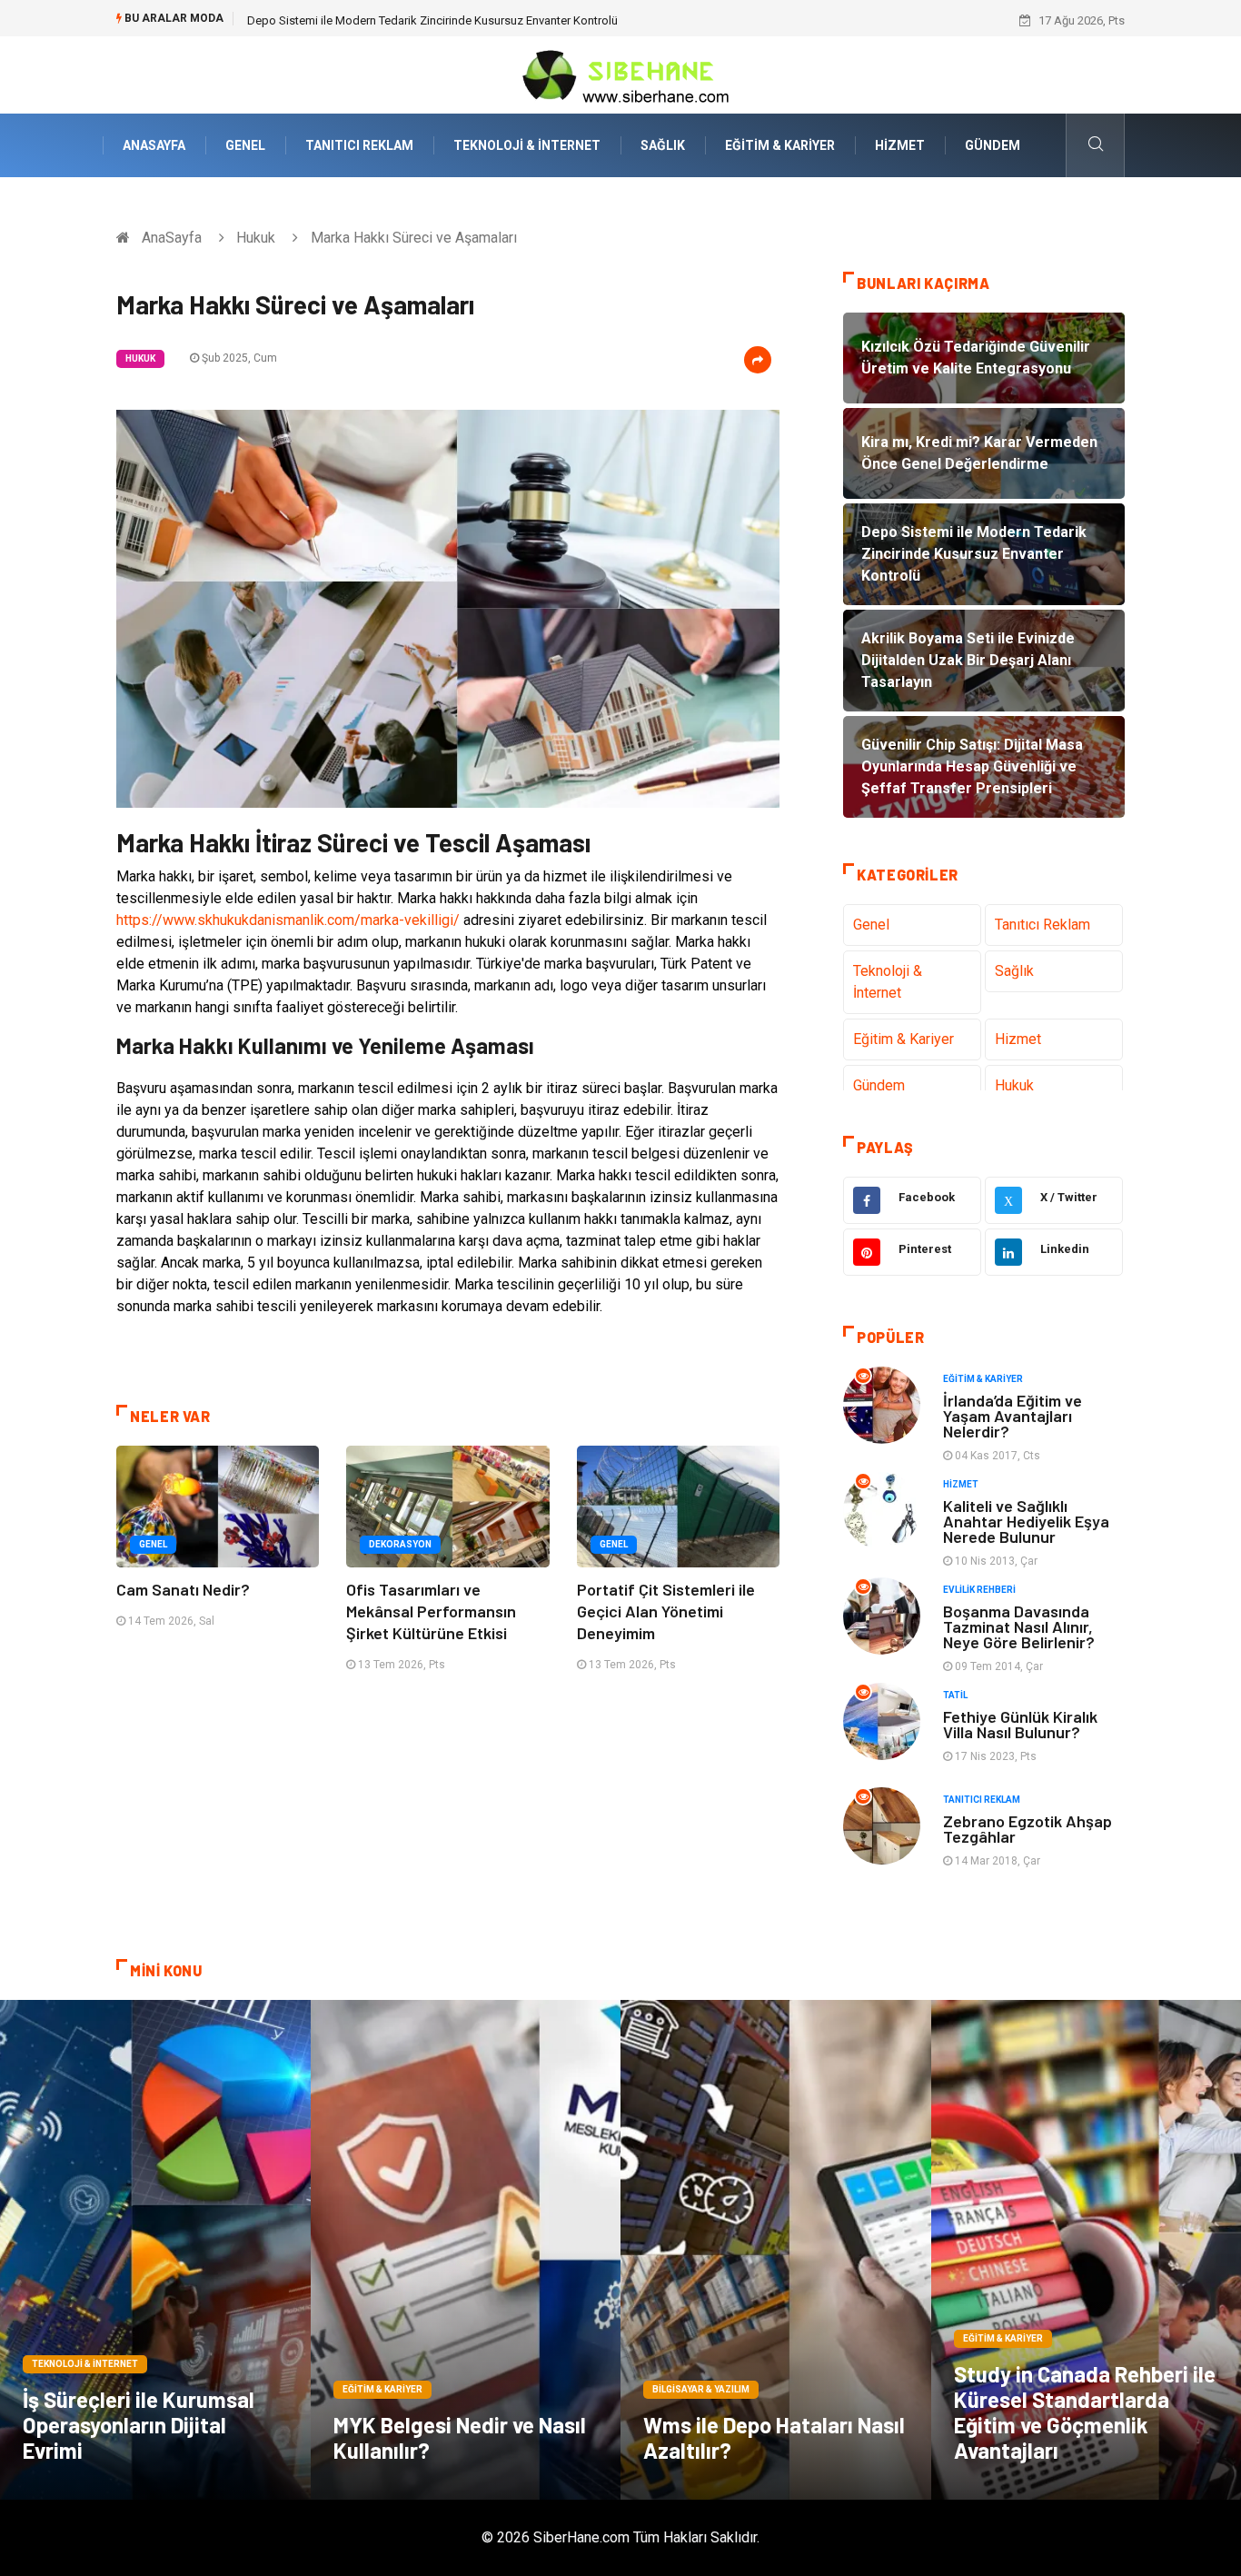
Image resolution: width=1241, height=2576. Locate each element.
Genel (245, 145)
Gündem (993, 145)
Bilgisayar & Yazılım (701, 2389)
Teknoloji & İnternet (527, 145)
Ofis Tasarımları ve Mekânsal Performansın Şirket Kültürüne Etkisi (431, 1611)
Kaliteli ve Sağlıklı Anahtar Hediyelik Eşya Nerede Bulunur (1026, 1521)
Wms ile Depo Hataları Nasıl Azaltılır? (774, 2437)
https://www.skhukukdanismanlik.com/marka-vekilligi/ (288, 920)
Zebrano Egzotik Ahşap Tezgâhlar (1028, 1829)
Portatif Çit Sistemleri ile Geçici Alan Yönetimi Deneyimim (666, 1611)
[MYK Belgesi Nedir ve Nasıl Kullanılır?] (466, 2250)
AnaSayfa (154, 145)
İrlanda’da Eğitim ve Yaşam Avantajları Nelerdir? (1013, 1416)
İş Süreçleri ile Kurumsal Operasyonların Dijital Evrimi (139, 2425)
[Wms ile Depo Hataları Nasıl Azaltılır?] (776, 2250)
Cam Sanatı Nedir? (183, 1589)
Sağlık (663, 145)
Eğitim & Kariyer (780, 145)
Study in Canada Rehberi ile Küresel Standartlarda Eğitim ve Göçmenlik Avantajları (1085, 2412)
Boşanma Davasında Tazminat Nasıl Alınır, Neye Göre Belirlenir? (1019, 1626)
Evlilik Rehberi (979, 1590)
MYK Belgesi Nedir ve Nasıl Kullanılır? (460, 2437)
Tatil (955, 1695)
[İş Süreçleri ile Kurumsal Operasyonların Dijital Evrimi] (155, 2250)
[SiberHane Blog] (620, 74)
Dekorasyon (400, 1544)
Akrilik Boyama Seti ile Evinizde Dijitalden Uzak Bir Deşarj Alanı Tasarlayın (437, 20)
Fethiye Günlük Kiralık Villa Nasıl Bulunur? (1020, 1724)
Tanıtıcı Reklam (359, 145)
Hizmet (900, 145)
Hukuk (256, 238)
